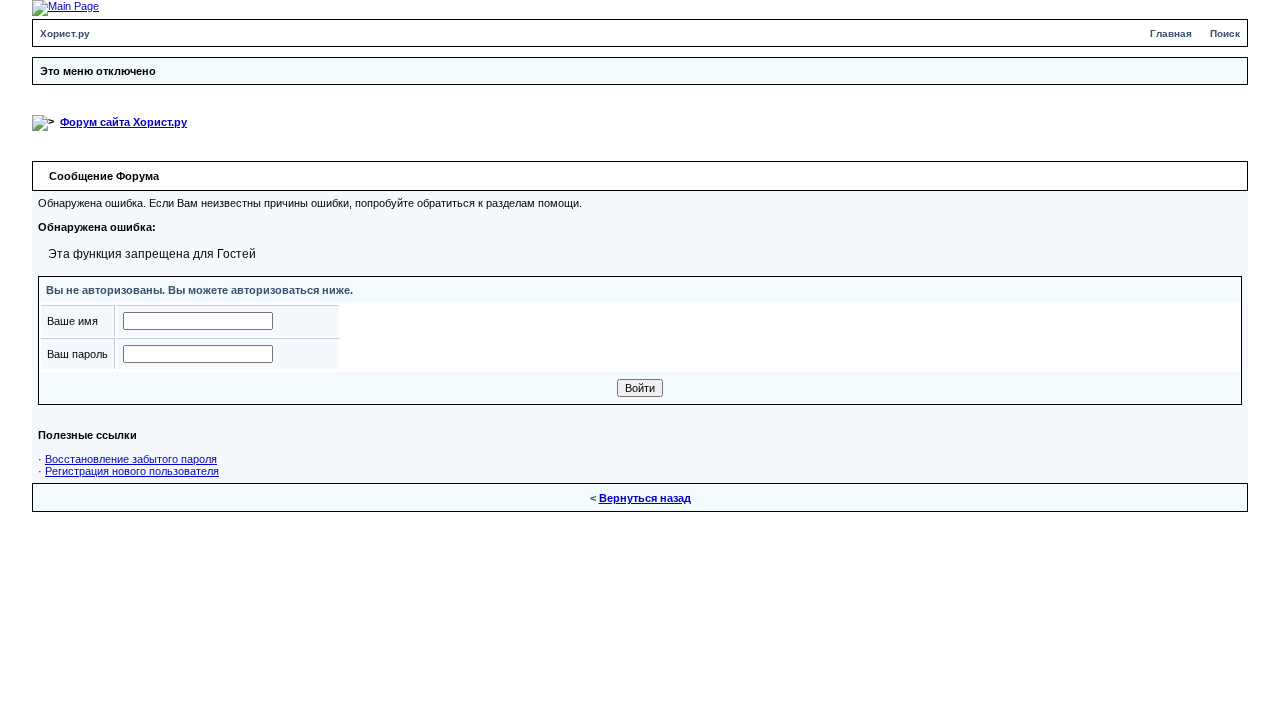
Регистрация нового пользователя (132, 471)
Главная (1171, 33)
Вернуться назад (645, 498)
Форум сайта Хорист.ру (123, 122)
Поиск (1225, 33)
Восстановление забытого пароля (131, 459)
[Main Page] (65, 7)
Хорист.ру (65, 33)
